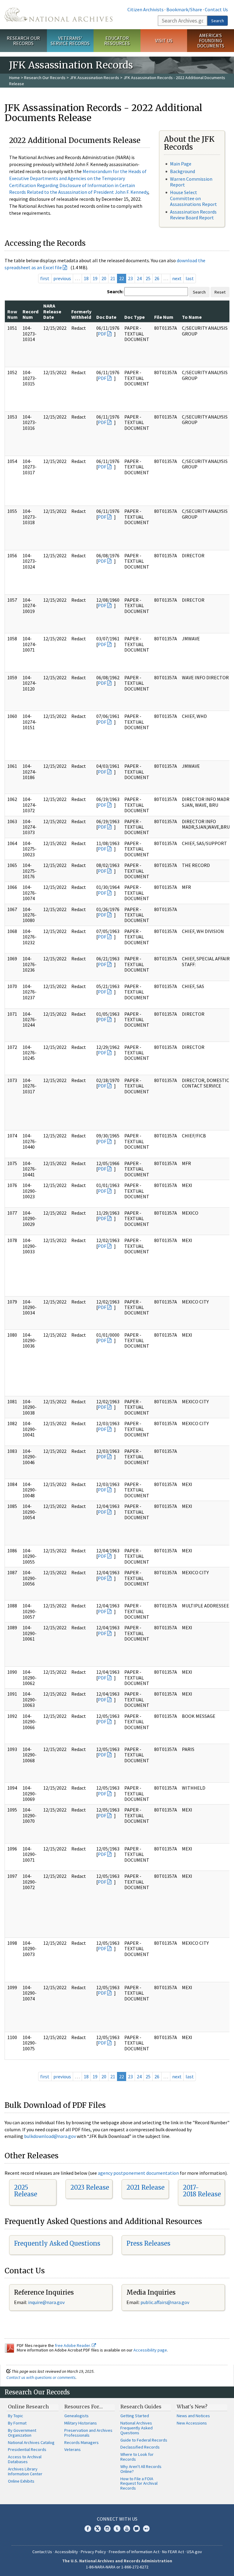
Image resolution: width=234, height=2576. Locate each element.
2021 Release (145, 2187)
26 (157, 278)
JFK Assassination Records (94, 78)
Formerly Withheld (81, 314)
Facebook (88, 2529)
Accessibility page (150, 2350)
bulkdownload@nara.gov (50, 2136)
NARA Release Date (52, 311)
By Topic (16, 2416)
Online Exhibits (21, 2481)
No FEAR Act (173, 2552)
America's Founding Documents (211, 40)
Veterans (73, 2449)
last (190, 278)
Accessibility (66, 2552)
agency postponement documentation (138, 2173)
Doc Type (135, 317)
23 (130, 278)
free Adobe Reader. (73, 2345)
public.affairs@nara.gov (165, 2302)
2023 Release (90, 2187)
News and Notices (193, 2416)
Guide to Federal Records (144, 2440)
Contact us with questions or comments (41, 2377)
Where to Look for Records (137, 2457)
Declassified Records (140, 2447)
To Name (192, 317)
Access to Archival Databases (25, 2459)
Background (183, 171)
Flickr (146, 2529)
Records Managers (82, 2442)
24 (139, 278)
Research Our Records (23, 41)
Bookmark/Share (184, 9)
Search (218, 21)
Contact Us (216, 9)
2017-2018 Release (202, 2191)
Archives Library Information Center (25, 2471)
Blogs (136, 2529)
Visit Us (164, 40)
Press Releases (148, 2243)
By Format (17, 2423)
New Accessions (192, 2423)
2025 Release (26, 2191)
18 (86, 278)
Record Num (30, 314)
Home (14, 78)
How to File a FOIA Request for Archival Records (139, 2484)
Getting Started (135, 2416)
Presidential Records (27, 2449)
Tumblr (117, 2529)
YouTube (127, 2529)
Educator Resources (117, 41)
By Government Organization (22, 2433)
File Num (164, 317)
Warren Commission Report (191, 182)
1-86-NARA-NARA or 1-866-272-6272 (117, 2567)
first (45, 278)
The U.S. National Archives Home (58, 15)
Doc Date (106, 317)
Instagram (107, 2529)
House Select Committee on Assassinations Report (193, 198)
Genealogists (76, 2416)
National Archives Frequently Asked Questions (136, 2428)
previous (62, 278)
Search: (115, 291)
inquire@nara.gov (46, 2302)
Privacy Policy (93, 2552)
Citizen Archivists (145, 9)
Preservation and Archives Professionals (88, 2433)
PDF (102, 334)
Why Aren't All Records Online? (141, 2469)
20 (104, 278)
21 (113, 278)
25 (148, 278)
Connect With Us (117, 2519)
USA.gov (194, 2552)
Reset (220, 292)
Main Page (181, 164)
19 (95, 278)
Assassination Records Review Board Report (193, 215)
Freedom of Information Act (134, 2552)
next (177, 278)
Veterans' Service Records (70, 41)
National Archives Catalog (31, 2442)
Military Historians (81, 2423)
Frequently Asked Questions (57, 2243)
